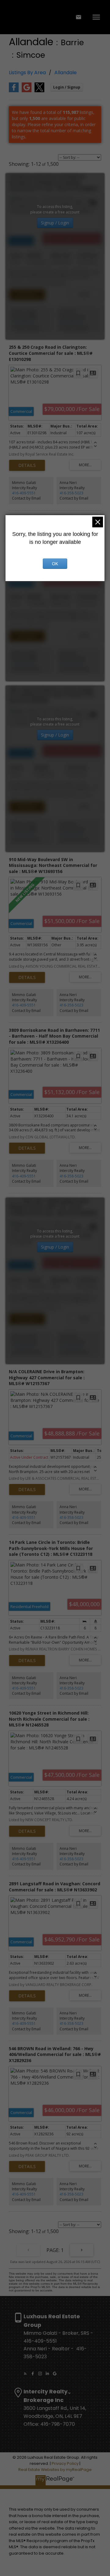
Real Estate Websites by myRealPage (55, 2470)
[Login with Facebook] (14, 91)
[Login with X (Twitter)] (39, 91)
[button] (25, 2374)
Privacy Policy (65, 2463)
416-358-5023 (71, 322)
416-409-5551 (24, 322)
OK (55, 564)
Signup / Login (55, 223)
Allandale (66, 73)
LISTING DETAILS (27, 295)
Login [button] (67, 87)
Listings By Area (27, 73)
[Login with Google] (27, 91)
